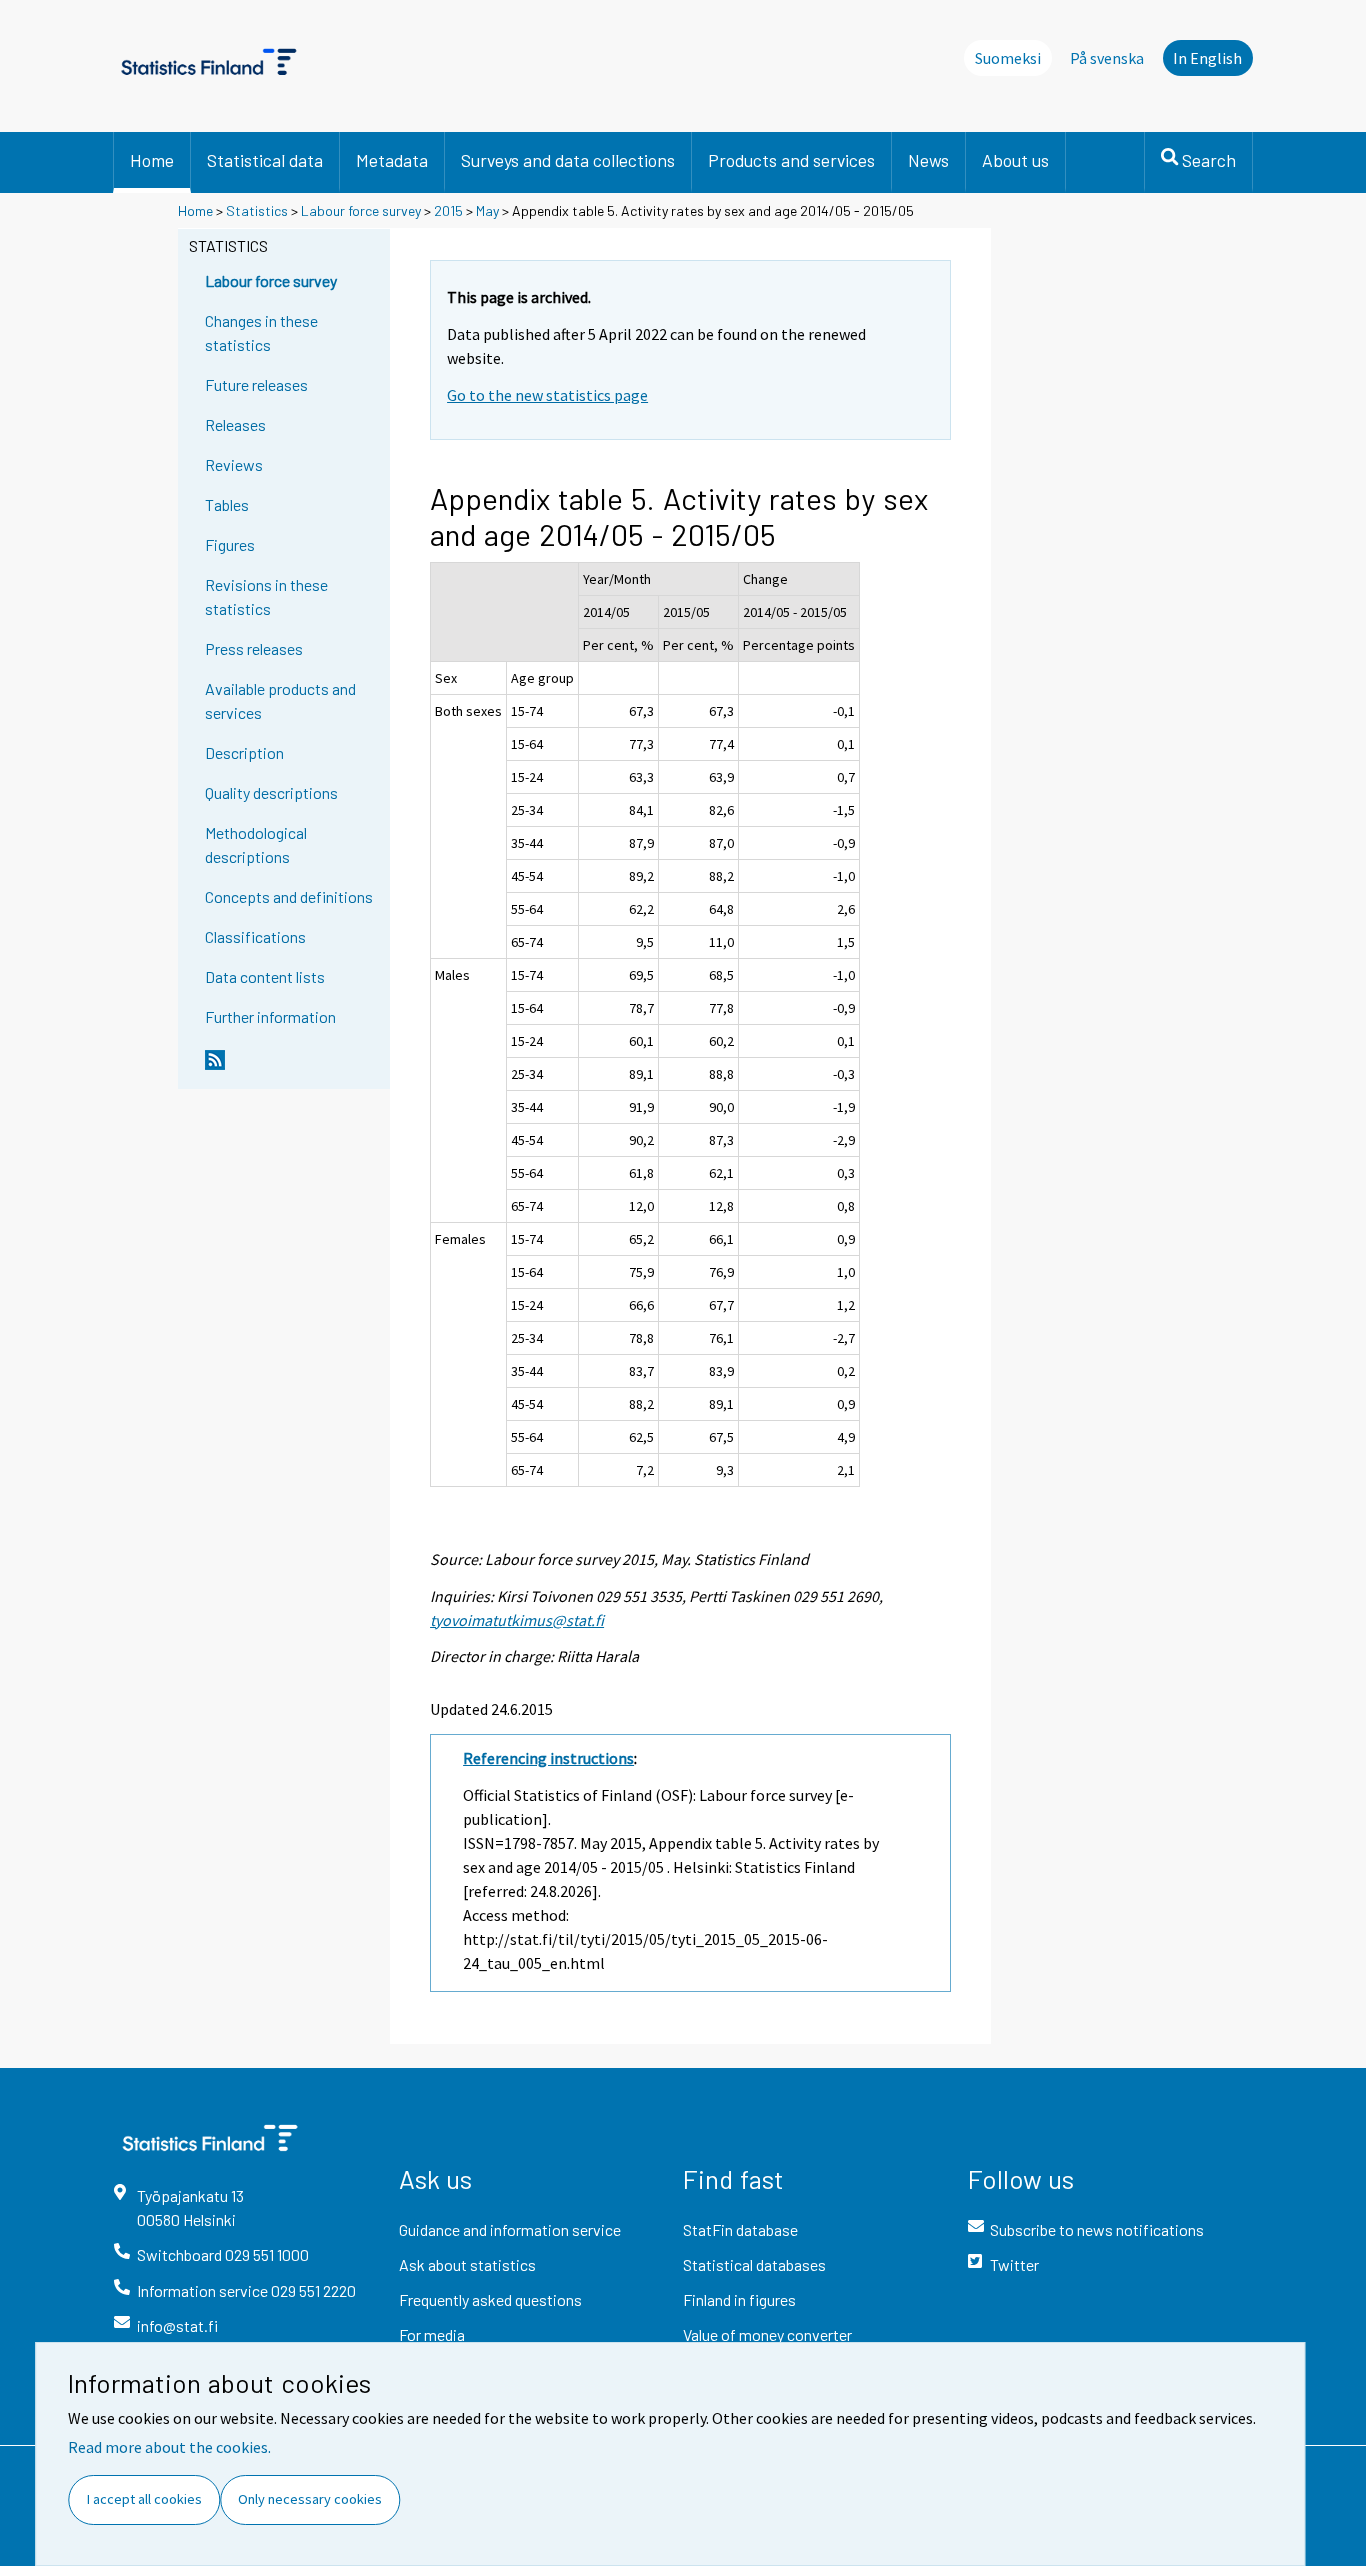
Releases (235, 424)
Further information (270, 1016)
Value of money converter (767, 2334)
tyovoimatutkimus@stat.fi (517, 1620)
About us (1015, 160)
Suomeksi (1008, 58)
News (928, 160)
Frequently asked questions (490, 2299)
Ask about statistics (467, 2264)
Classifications (255, 936)
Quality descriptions (271, 792)
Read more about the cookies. (169, 2447)
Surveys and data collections (568, 160)
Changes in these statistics (261, 332)
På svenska (1107, 58)
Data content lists (265, 976)
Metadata (392, 160)
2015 (448, 210)
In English (1207, 58)
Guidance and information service (510, 2229)
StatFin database (740, 2229)
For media (432, 2334)
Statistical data (265, 160)
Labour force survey (361, 210)
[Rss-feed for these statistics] (293, 1068)
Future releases (256, 384)
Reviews (234, 464)
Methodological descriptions (256, 844)
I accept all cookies (144, 2499)
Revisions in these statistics (266, 596)
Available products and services (280, 700)
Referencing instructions (548, 1758)
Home (152, 160)
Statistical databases (754, 2264)
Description (244, 752)
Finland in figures (739, 2299)
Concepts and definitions (289, 896)
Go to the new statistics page (547, 395)
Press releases (254, 648)
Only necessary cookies (310, 2499)
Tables (227, 504)
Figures (230, 544)
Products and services (791, 160)
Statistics (257, 210)
